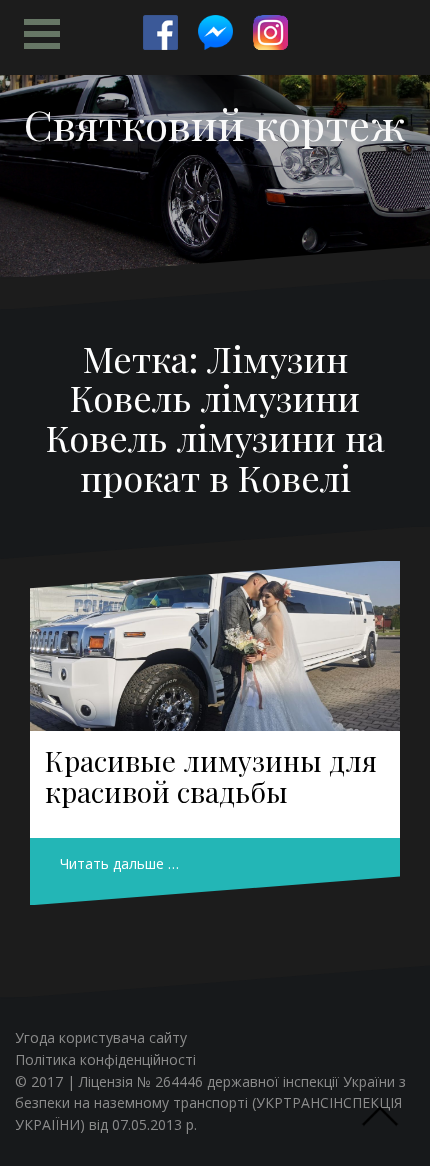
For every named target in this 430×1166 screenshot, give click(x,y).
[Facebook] (160, 32)
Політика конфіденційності (105, 1059)
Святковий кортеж (215, 124)
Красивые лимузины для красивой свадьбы (211, 776)
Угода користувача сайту (101, 1037)
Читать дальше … (119, 863)
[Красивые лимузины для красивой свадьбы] (215, 646)
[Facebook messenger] (215, 32)
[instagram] (270, 32)
